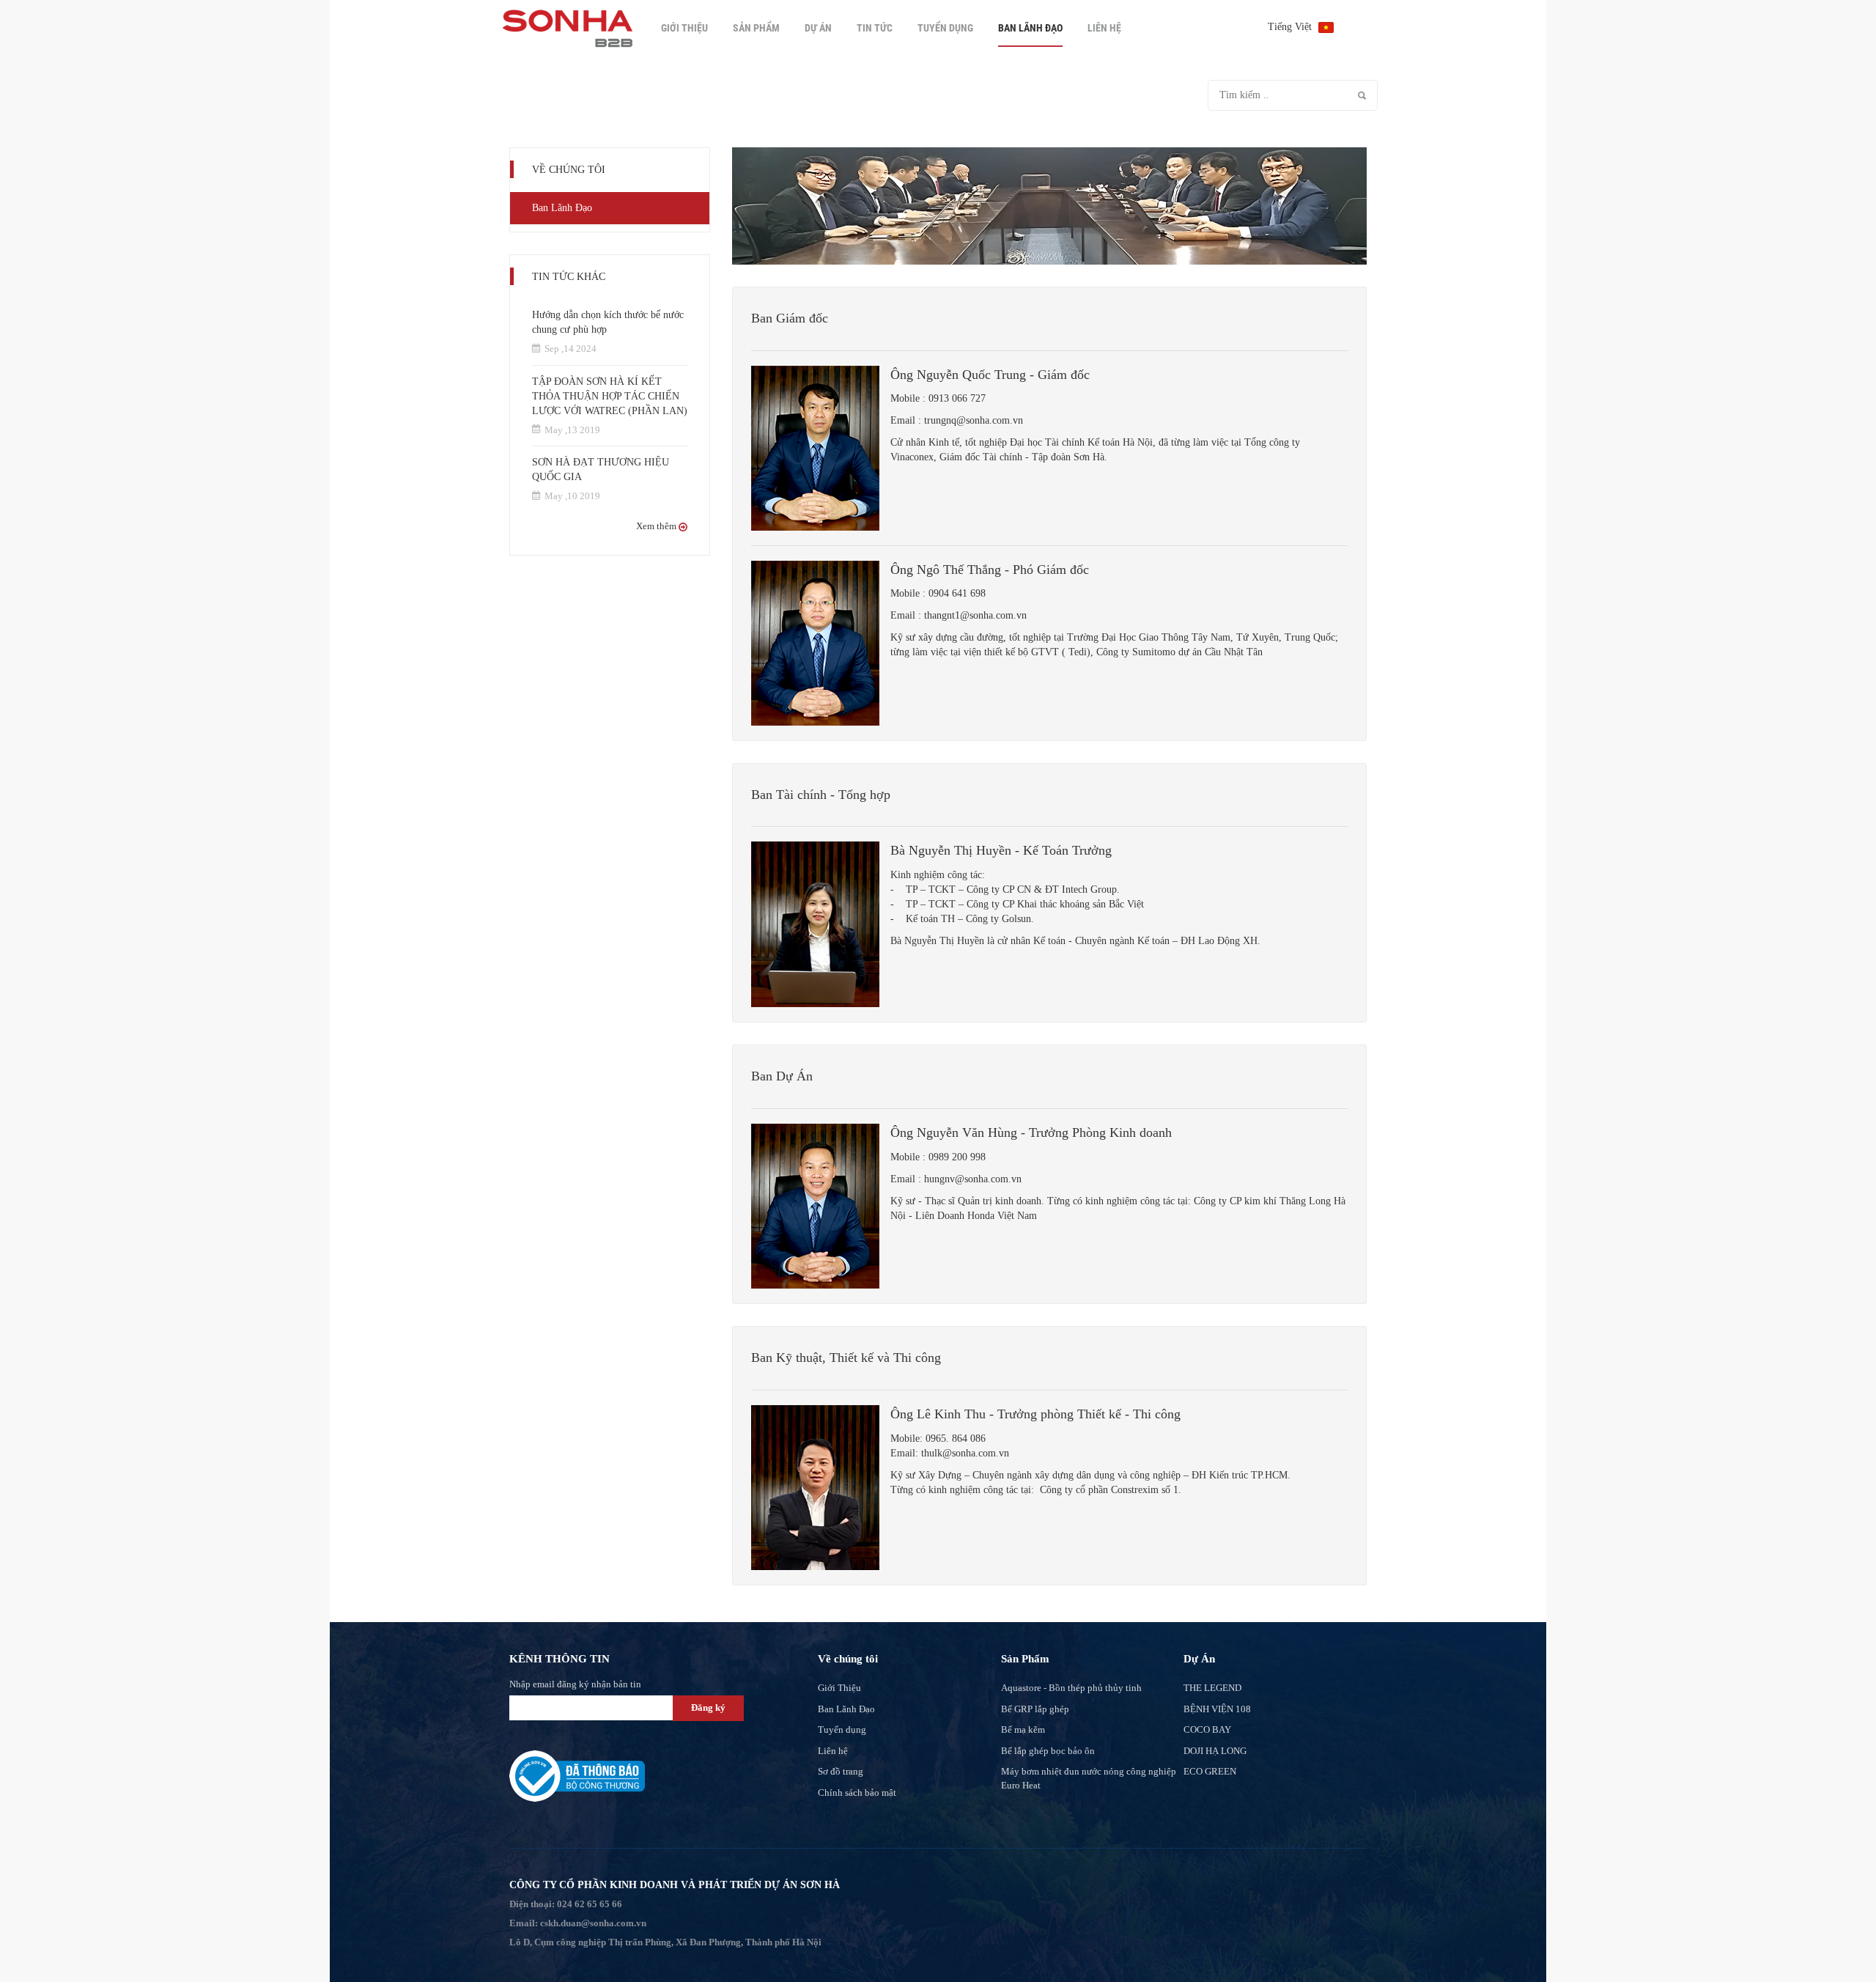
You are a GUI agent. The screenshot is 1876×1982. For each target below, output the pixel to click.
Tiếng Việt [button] (1291, 27)
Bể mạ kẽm (1023, 1729)
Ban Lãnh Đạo (1030, 28)
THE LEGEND (1212, 1688)
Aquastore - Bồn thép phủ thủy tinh (1071, 1688)
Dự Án (818, 28)
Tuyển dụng (945, 28)
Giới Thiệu (684, 28)
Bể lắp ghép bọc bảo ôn (1048, 1751)
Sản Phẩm (756, 28)
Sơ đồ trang (841, 1771)
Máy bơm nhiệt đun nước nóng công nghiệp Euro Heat (1089, 1778)
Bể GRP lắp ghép (1035, 1709)
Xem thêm (657, 526)
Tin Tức (875, 28)
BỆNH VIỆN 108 (1217, 1709)
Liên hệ (1104, 28)
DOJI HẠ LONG (1215, 1751)
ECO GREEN (1210, 1771)
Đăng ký (708, 1707)
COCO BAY (1207, 1729)
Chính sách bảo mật (857, 1793)
